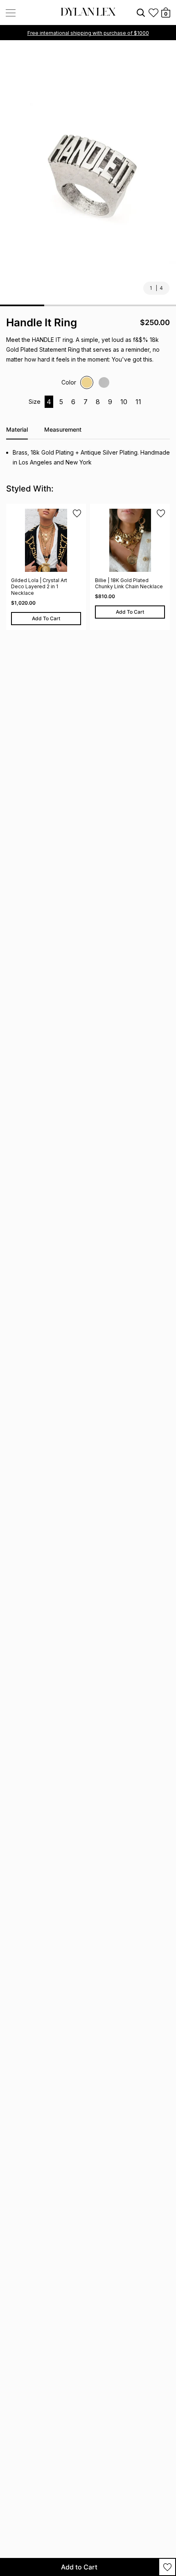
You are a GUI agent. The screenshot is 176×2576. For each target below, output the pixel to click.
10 (124, 402)
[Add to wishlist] (167, 2567)
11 (138, 402)
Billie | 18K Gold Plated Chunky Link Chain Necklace (129, 584)
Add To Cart (46, 618)
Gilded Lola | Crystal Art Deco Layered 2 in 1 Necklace (39, 587)
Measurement (63, 429)
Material (17, 429)
